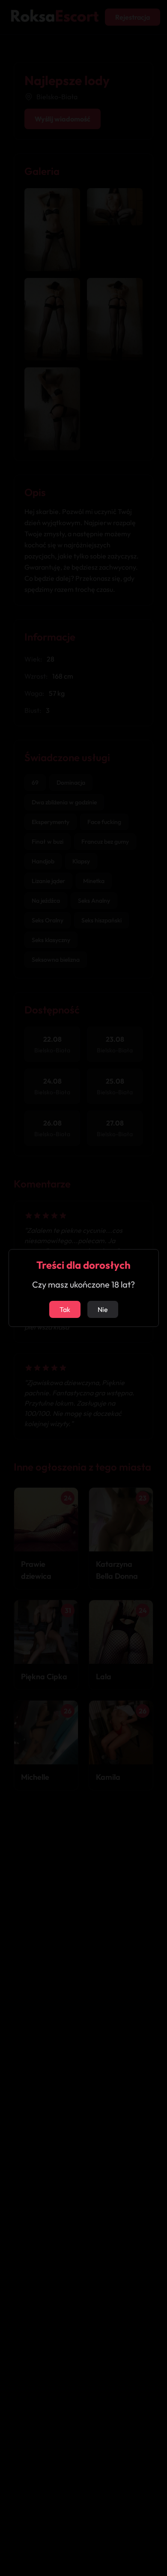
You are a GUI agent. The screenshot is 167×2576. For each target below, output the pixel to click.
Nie (103, 1309)
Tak (65, 1309)
